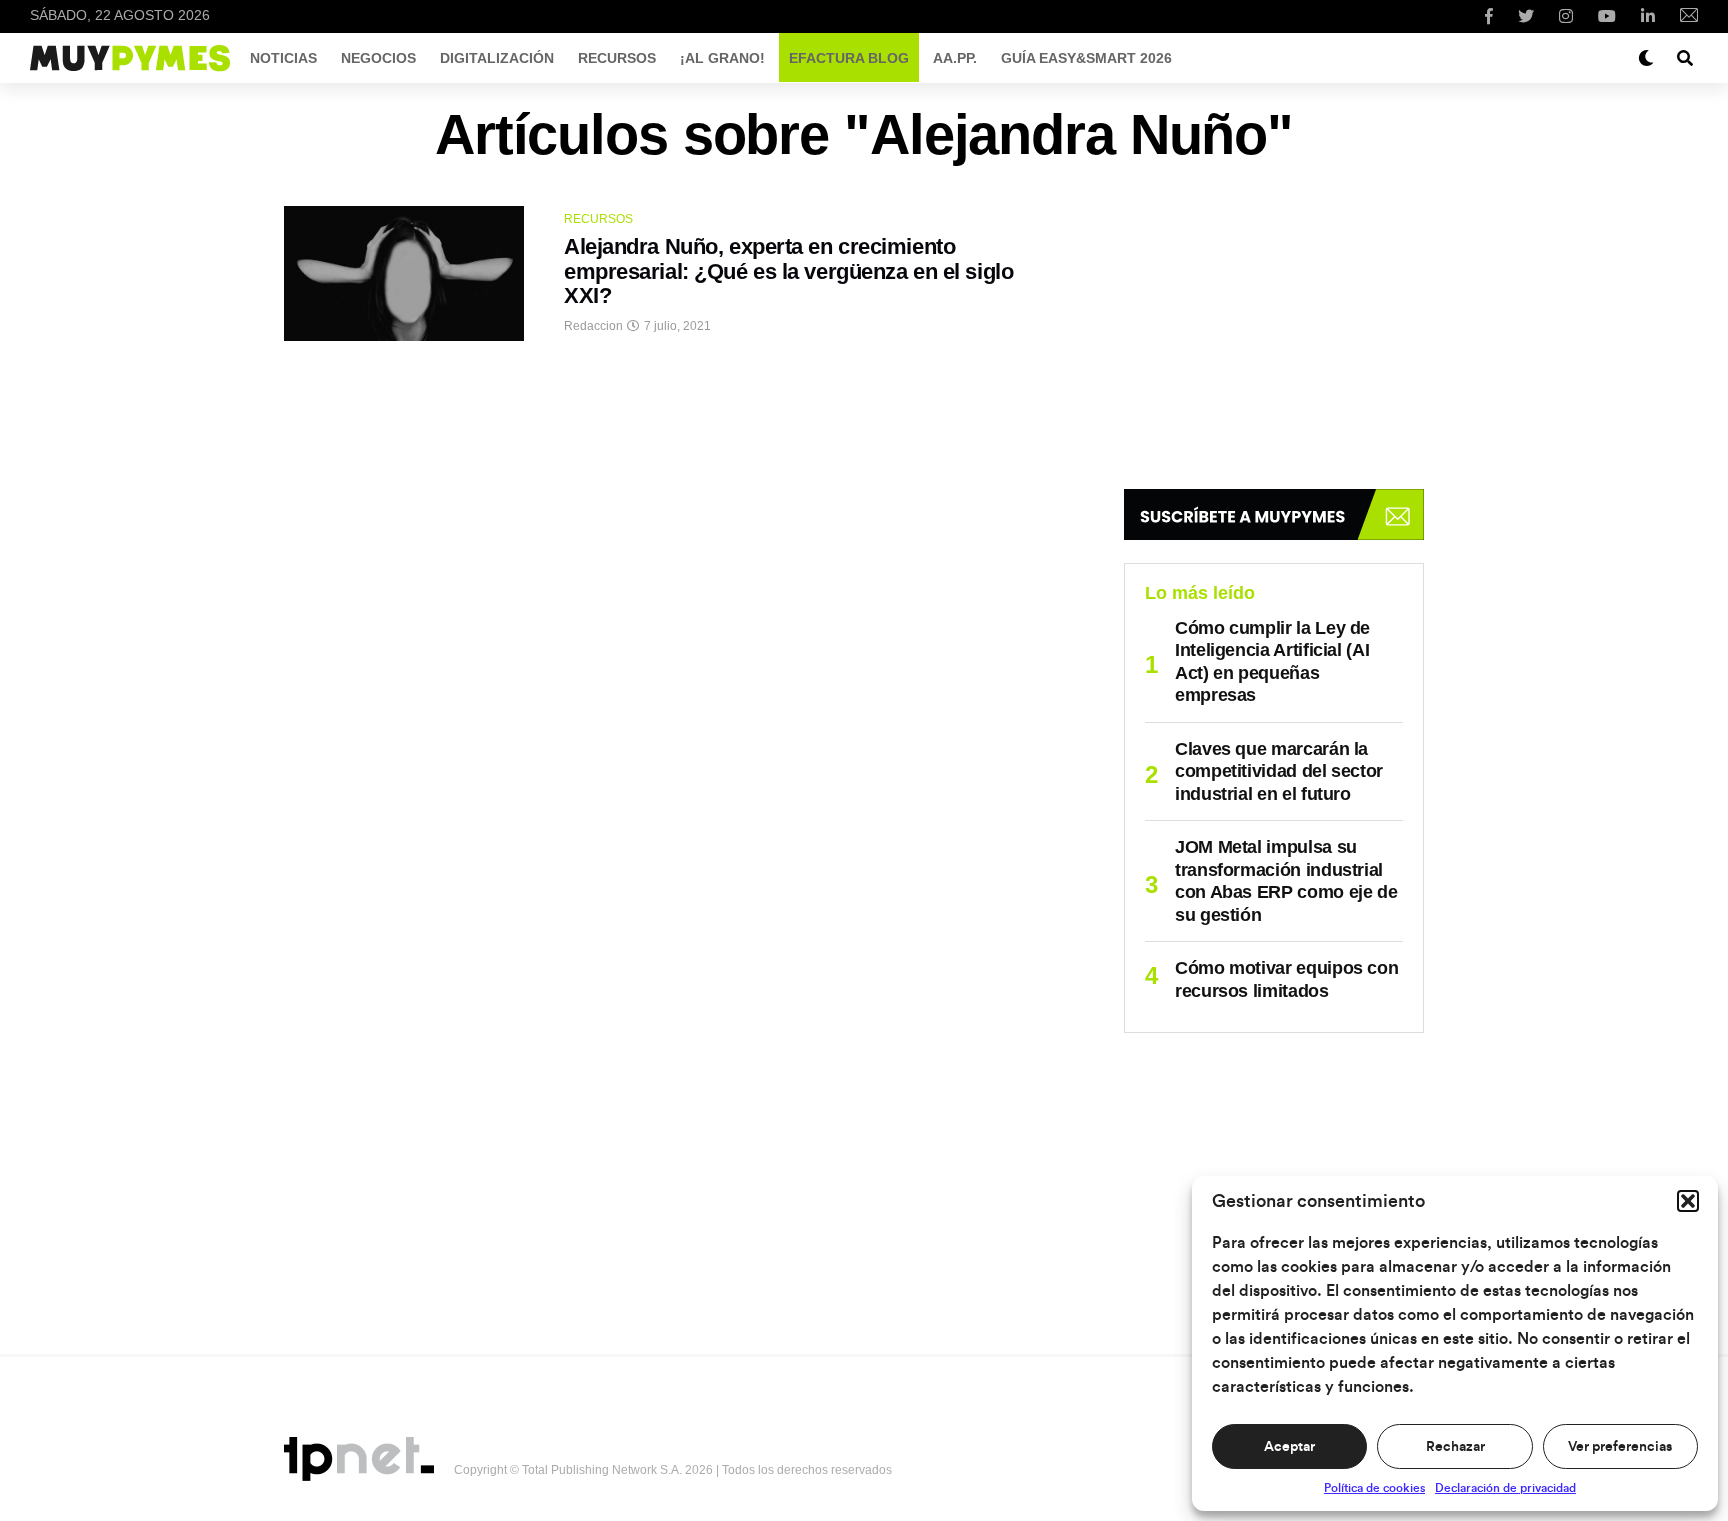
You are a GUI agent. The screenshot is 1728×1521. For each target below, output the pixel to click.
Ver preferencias (1620, 1447)
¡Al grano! (722, 58)
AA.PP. (955, 58)
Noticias (283, 58)
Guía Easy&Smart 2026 (1086, 58)
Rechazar (1455, 1447)
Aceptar (1289, 1447)
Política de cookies (1374, 1488)
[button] (1688, 1201)
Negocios (378, 58)
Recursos (617, 58)
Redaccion (593, 326)
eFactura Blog (849, 58)
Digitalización (497, 58)
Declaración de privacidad (1505, 1488)
